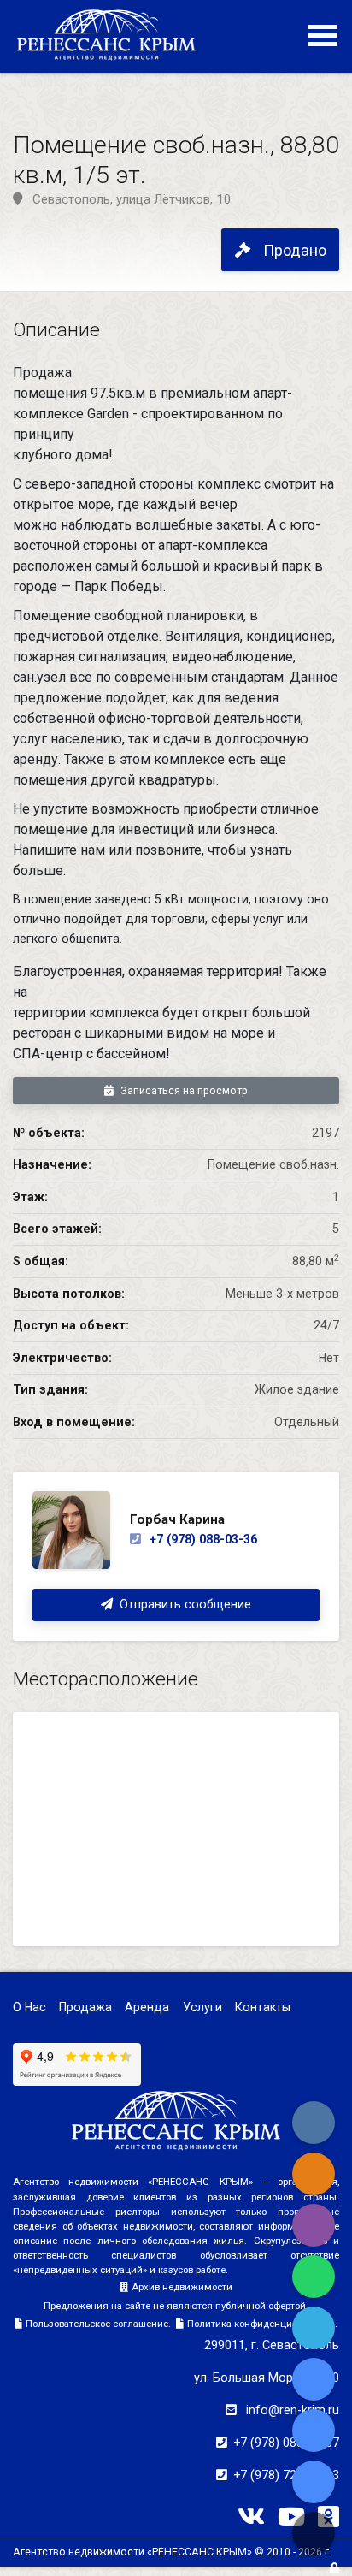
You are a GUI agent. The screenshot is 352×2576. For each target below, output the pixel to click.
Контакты (263, 2007)
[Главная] (106, 34)
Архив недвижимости (182, 2287)
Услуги (202, 2007)
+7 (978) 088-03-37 (286, 2443)
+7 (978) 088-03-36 (202, 1539)
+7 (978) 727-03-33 (286, 2475)
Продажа (85, 2007)
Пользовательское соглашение (97, 2324)
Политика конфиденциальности (261, 2324)
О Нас (29, 2007)
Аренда (147, 2007)
